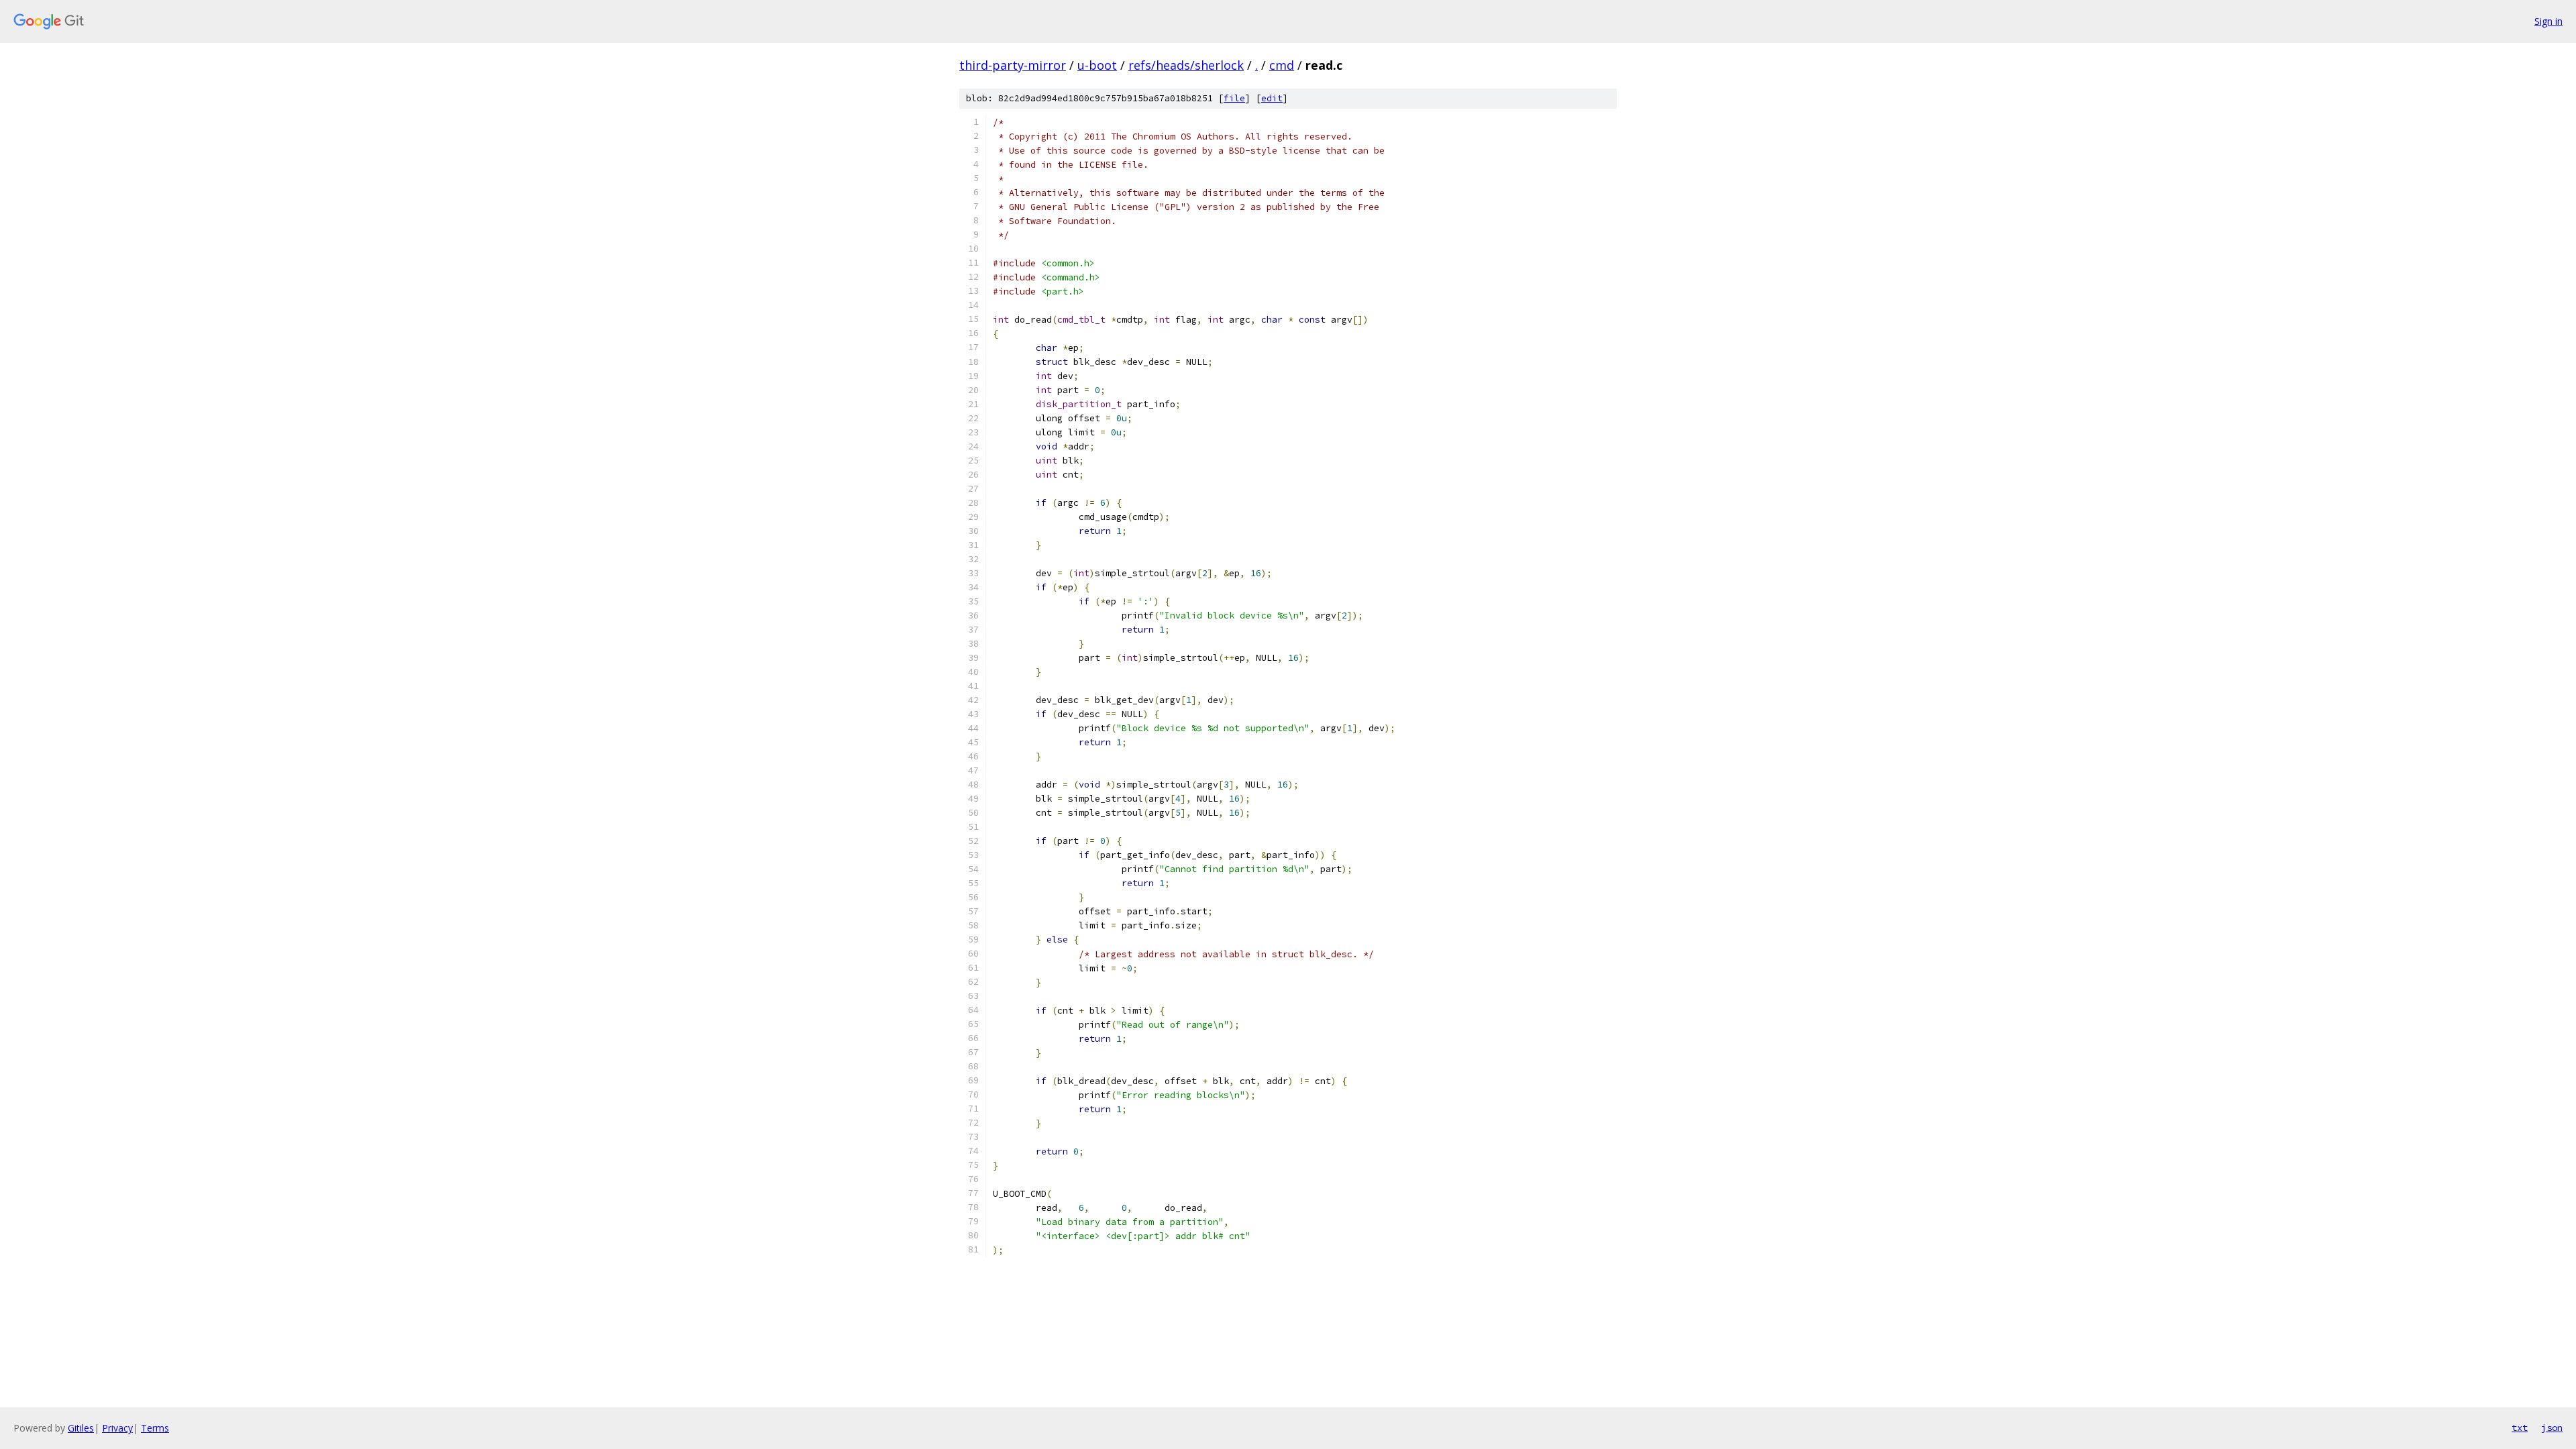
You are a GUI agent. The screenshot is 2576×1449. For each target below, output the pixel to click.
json (2552, 1428)
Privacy (117, 1428)
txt (2520, 1428)
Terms (155, 1428)
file (1234, 98)
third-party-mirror (1013, 65)
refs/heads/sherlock (1186, 65)
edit (1272, 98)
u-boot (1097, 65)
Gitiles (81, 1428)
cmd (1282, 65)
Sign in (2548, 21)
